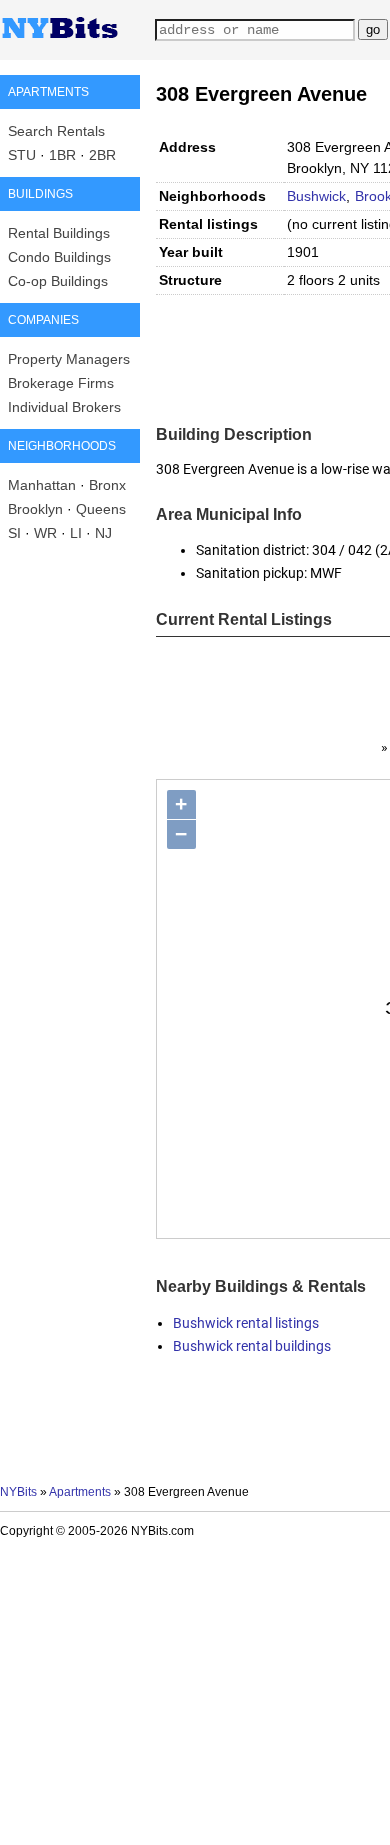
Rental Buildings (59, 233)
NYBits (18, 1492)
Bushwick (316, 196)
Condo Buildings (59, 257)
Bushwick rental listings (246, 1323)
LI (76, 533)
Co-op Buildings (58, 281)
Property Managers (69, 359)
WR (45, 533)
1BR (62, 155)
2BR (102, 155)
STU (22, 155)
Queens (101, 509)
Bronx (107, 485)
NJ (103, 533)
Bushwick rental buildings (252, 1346)
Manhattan (42, 485)
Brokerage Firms (61, 383)
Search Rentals (56, 131)
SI (14, 533)
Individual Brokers (64, 407)
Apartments (80, 1492)
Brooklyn (35, 509)
